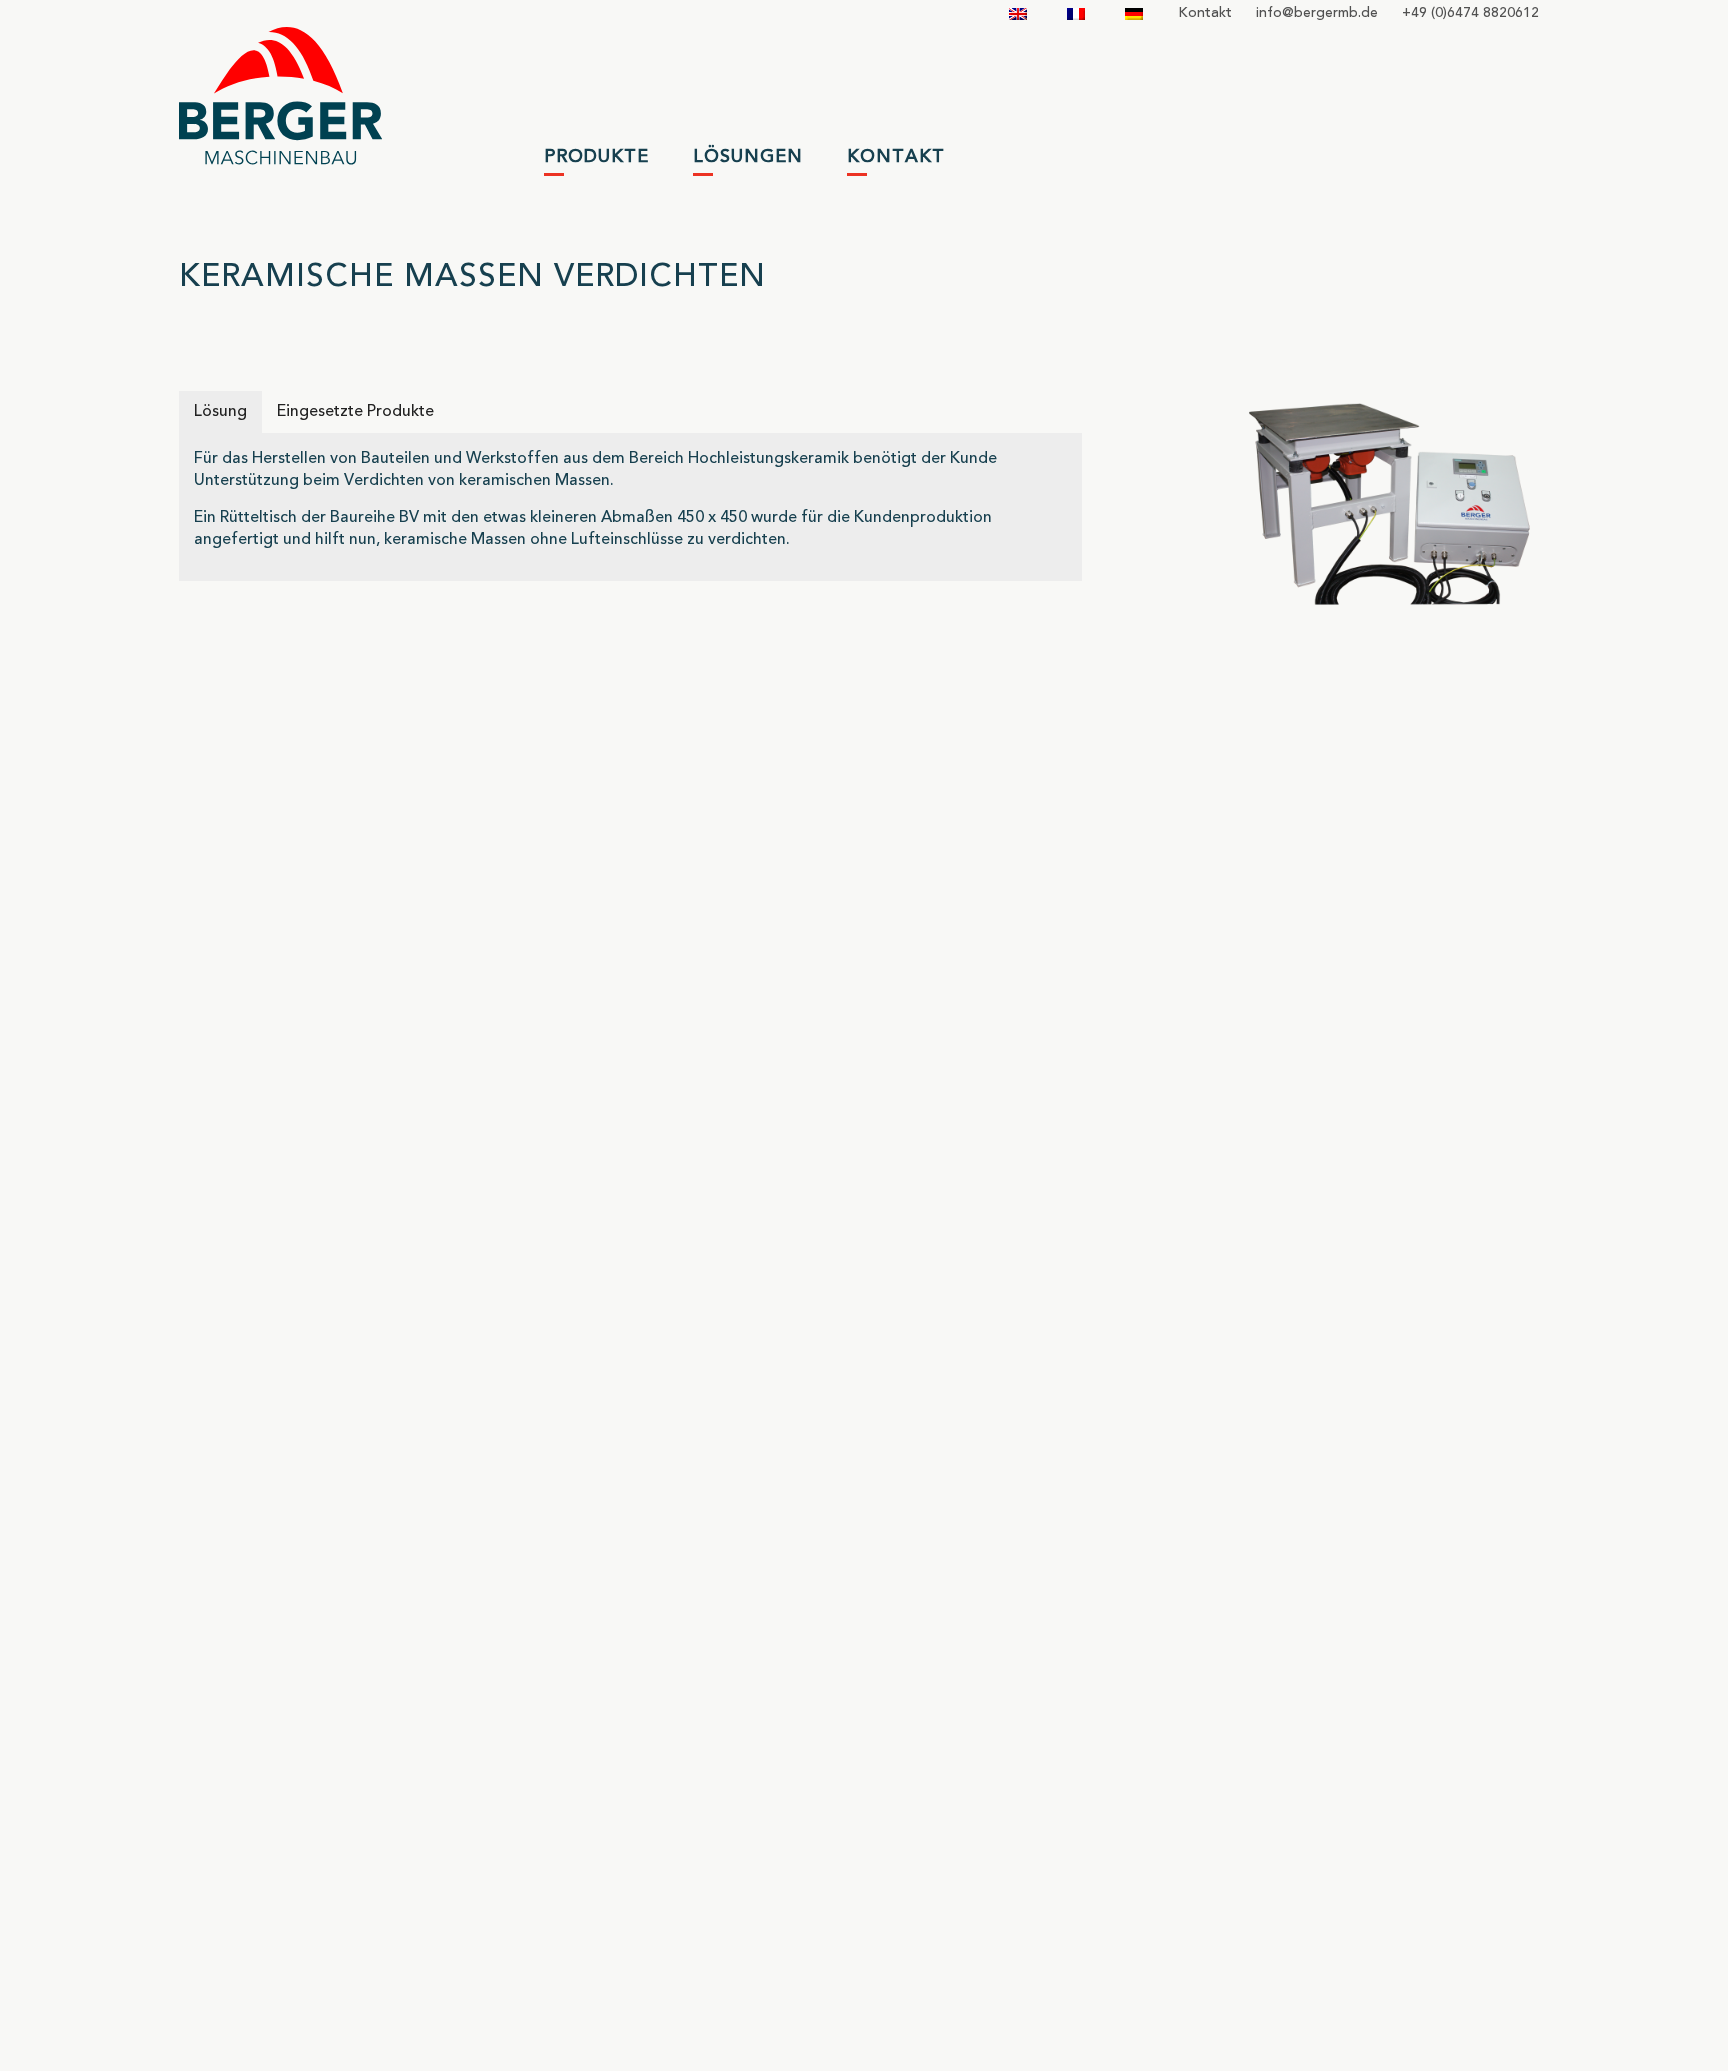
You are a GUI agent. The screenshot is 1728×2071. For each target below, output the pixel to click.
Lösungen (748, 157)
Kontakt (1205, 13)
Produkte (596, 157)
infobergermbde (1317, 13)
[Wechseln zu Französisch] (1076, 13)
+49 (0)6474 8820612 (1470, 13)
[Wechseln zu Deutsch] (1134, 13)
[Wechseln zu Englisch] (1018, 13)
